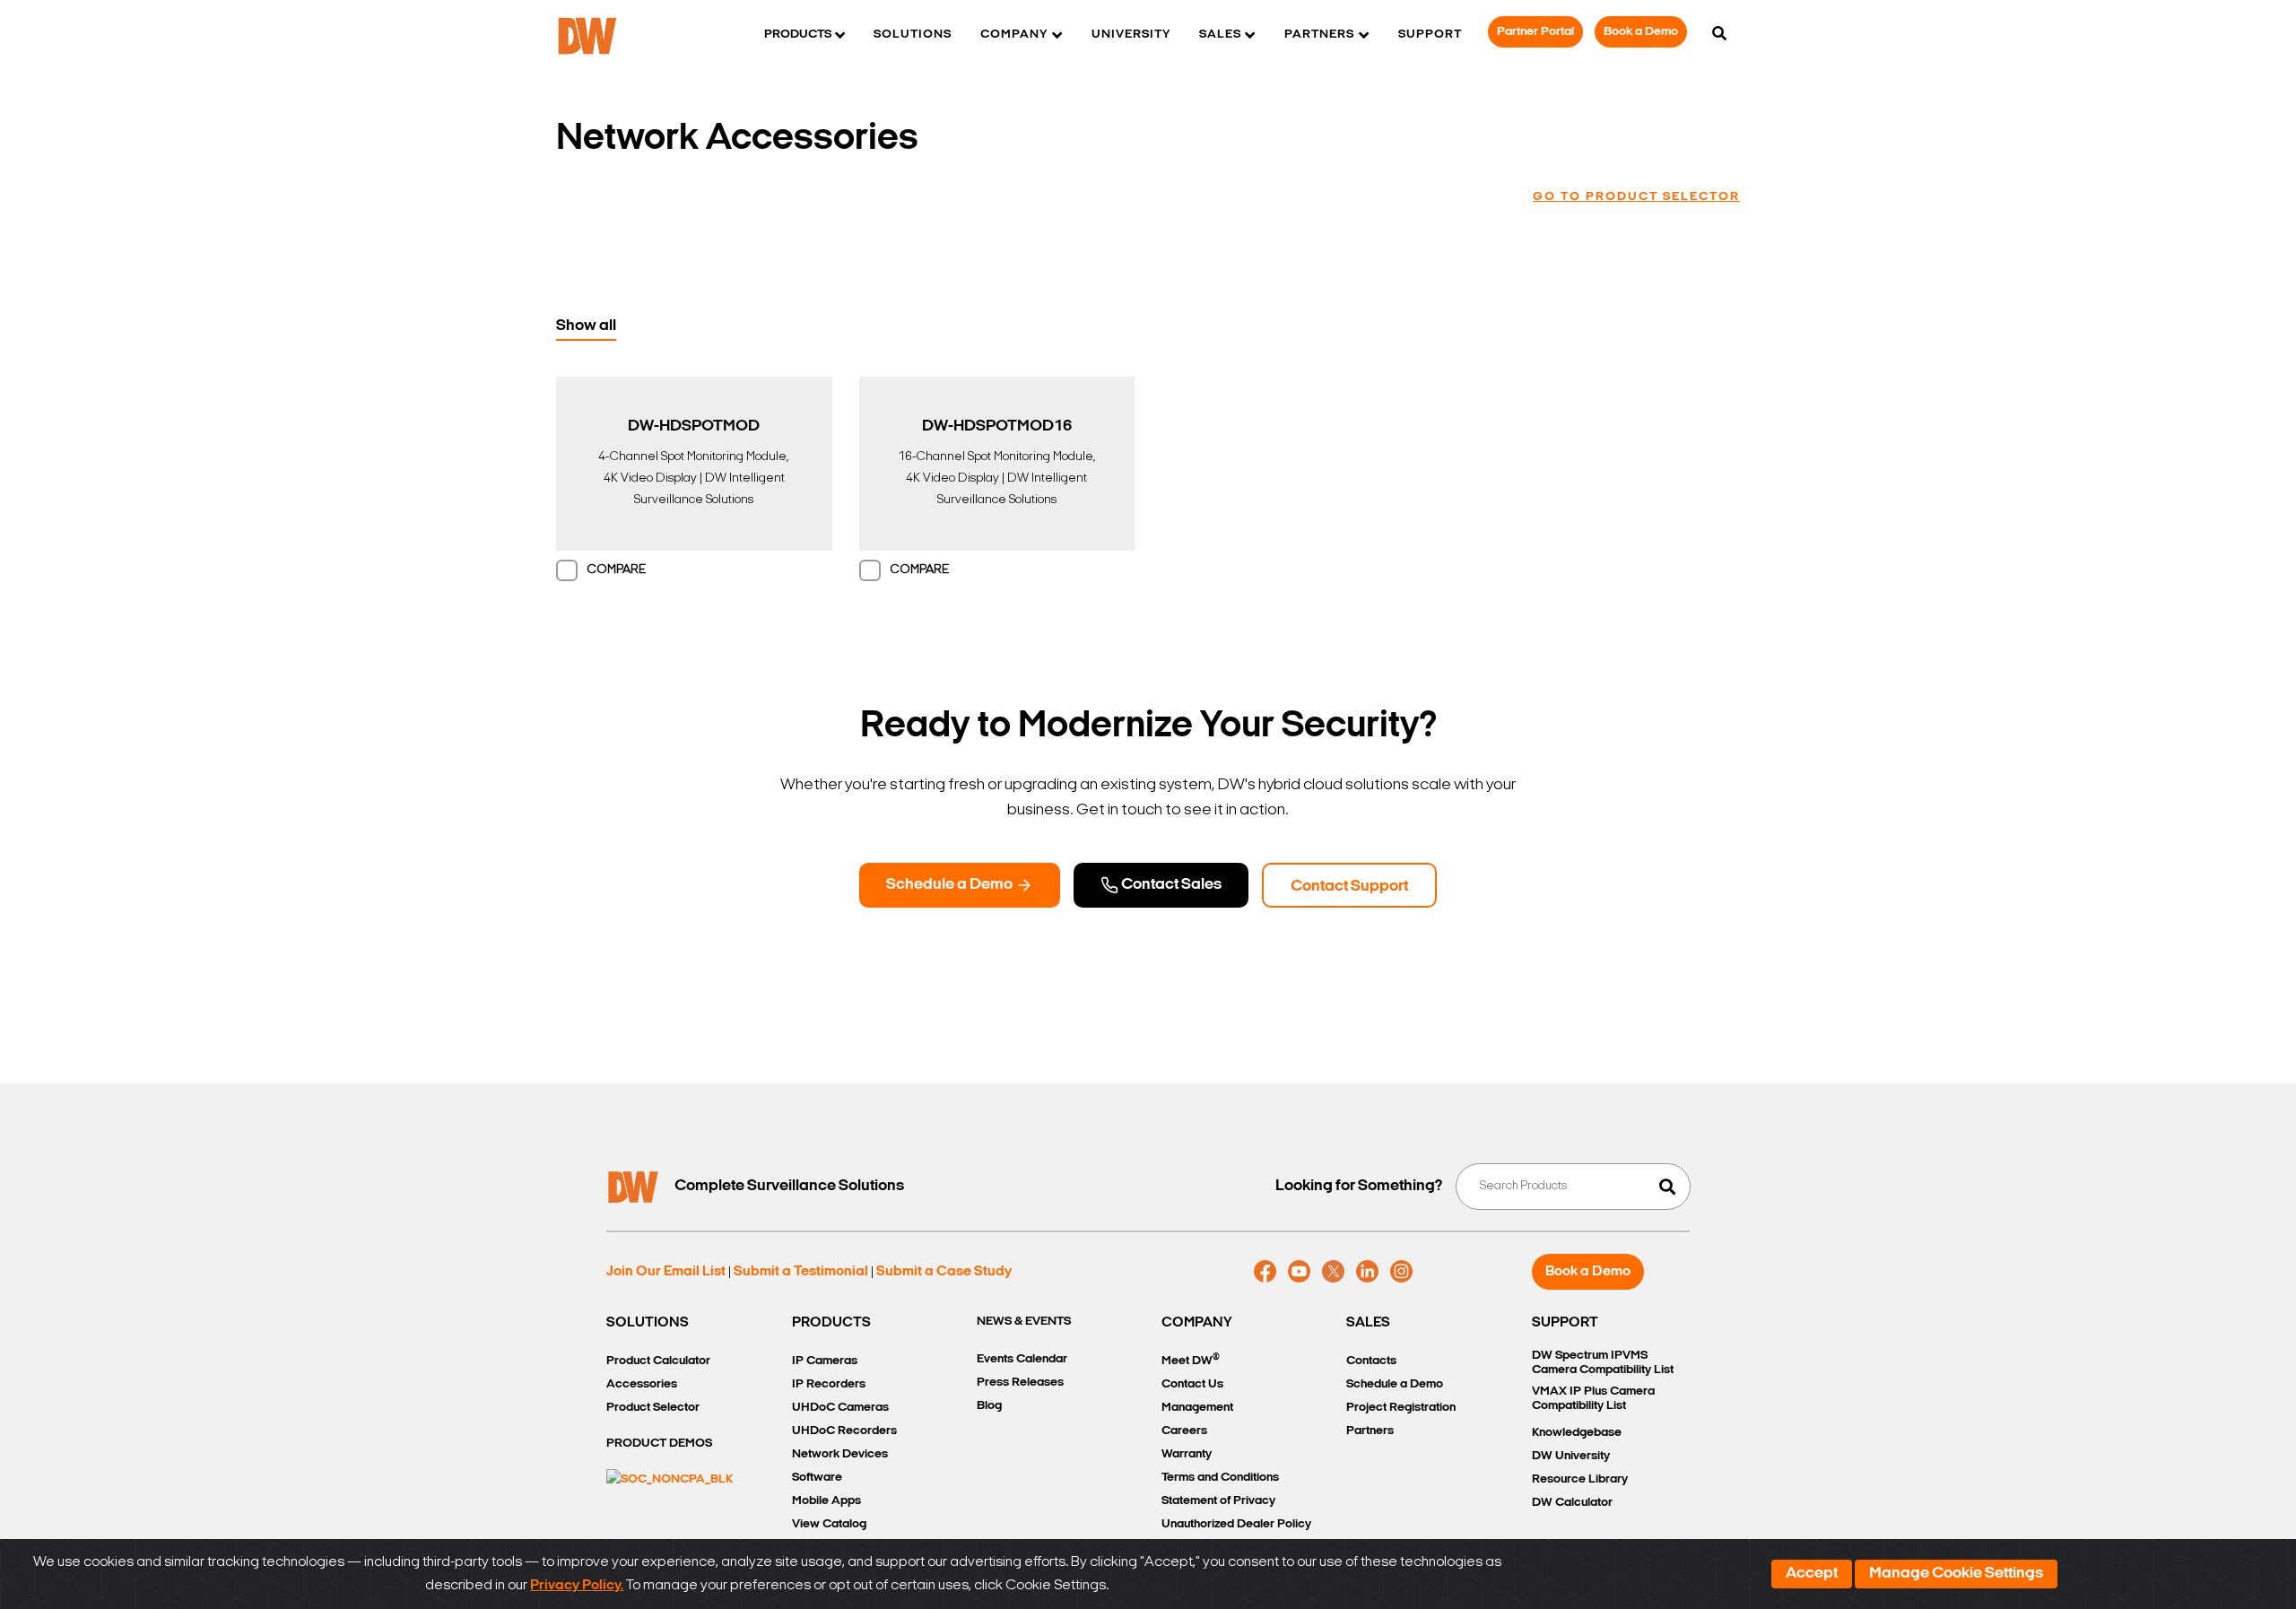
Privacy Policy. (577, 1586)
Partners (1370, 1431)
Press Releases (1020, 1383)
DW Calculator (1572, 1503)
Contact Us (1192, 1384)
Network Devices (840, 1454)
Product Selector (653, 1408)
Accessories (642, 1384)
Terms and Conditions (1220, 1478)
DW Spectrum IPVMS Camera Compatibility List (1603, 1363)
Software (817, 1478)
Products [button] (798, 35)
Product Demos (659, 1444)
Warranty (1187, 1454)
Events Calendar (1022, 1359)
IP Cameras (825, 1361)
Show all (586, 326)
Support (1430, 35)
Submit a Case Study (944, 1272)
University (1131, 35)
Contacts (1371, 1361)
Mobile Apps (826, 1501)
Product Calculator (658, 1361)
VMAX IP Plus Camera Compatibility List (1593, 1399)
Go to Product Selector (1636, 197)
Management (1197, 1408)
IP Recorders (829, 1384)
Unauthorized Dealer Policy (1236, 1524)
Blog (989, 1406)
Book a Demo (1641, 32)
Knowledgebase (1577, 1433)
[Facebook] (1265, 1272)
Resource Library (1580, 1479)
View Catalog (829, 1524)
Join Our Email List (666, 1272)
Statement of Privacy (1218, 1501)
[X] (1333, 1272)
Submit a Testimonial (801, 1272)
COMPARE (616, 570)
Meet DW (1191, 1360)
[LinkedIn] (1367, 1272)
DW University (1571, 1456)
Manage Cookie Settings (1956, 1574)
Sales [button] (1220, 35)
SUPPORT (1565, 1323)
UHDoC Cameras (840, 1408)
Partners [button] (1319, 35)
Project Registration (1401, 1408)
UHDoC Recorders (844, 1431)
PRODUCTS (831, 1323)
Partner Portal (1535, 32)
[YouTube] (1299, 1272)
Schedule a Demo (951, 885)
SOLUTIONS (648, 1323)
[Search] (1719, 35)
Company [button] (1014, 35)
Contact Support (1349, 887)
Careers (1184, 1431)
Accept (1812, 1574)
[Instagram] (1401, 1272)
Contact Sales (1170, 885)
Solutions (913, 35)
